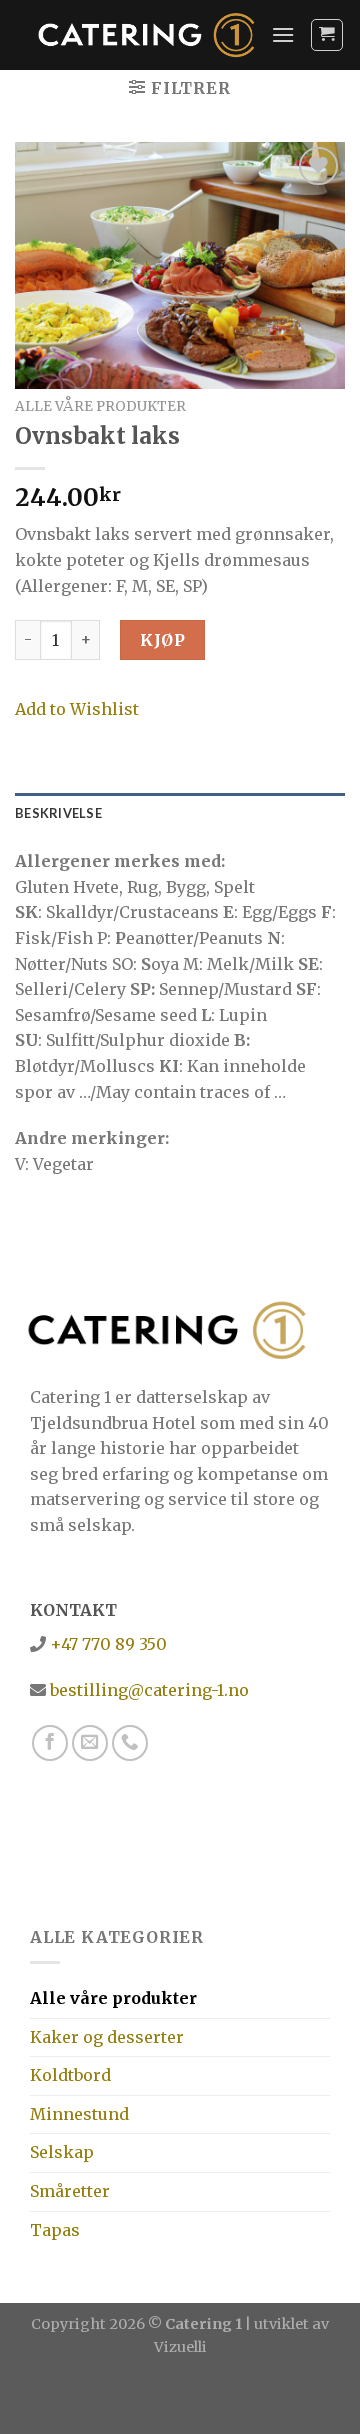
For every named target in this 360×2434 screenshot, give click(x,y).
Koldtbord (70, 2075)
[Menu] (283, 34)
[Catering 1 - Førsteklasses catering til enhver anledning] (147, 35)
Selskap (62, 2152)
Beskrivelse (58, 813)
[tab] (180, 813)
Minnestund (79, 2114)
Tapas (55, 2230)
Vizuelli (180, 2347)
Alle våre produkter (100, 406)
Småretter (70, 2191)
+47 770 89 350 (106, 1644)
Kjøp (162, 640)
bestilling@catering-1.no (147, 1690)
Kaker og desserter (107, 2037)
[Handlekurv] (327, 35)
